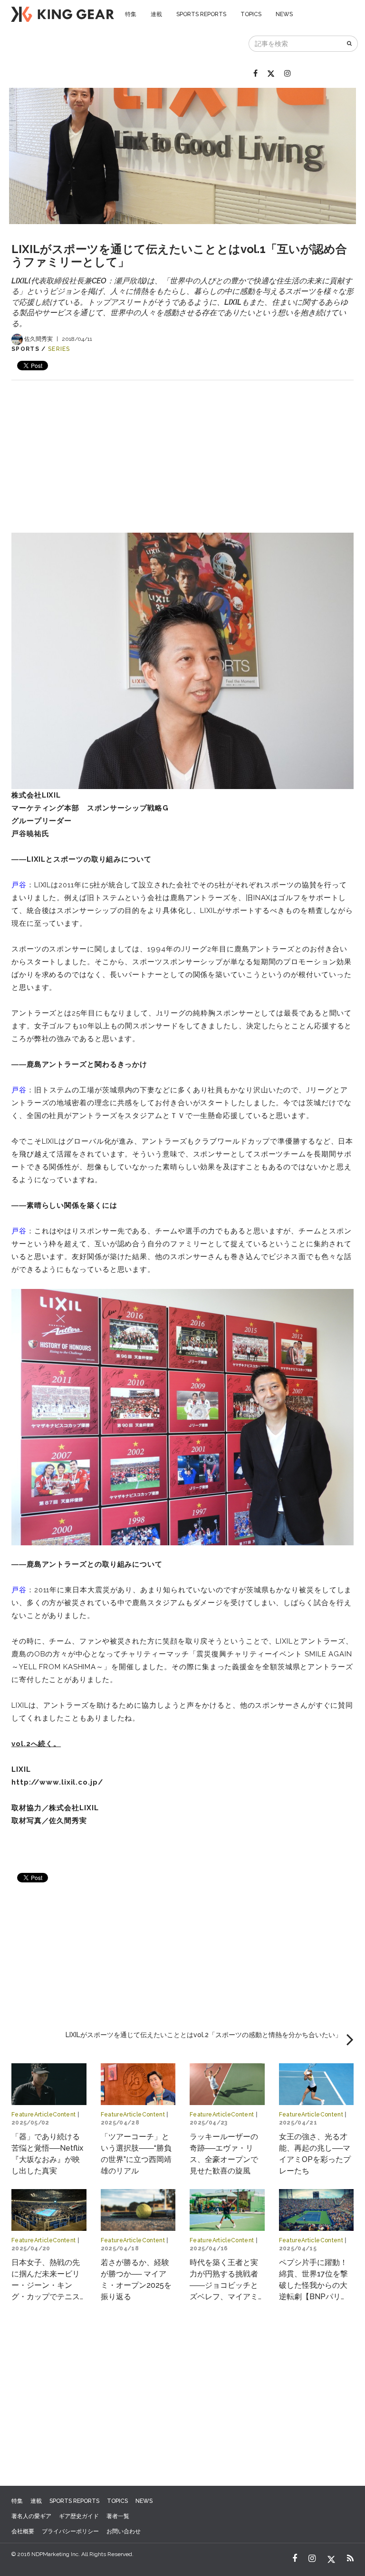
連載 (156, 14)
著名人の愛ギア (31, 2516)
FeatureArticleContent (44, 2115)
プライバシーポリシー (70, 2531)
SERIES (59, 349)
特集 (131, 14)
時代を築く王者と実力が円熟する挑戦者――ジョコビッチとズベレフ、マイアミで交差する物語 (224, 2285)
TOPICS (251, 14)
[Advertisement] (182, 447)
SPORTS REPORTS (201, 14)
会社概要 (23, 2531)
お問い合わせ (124, 2531)
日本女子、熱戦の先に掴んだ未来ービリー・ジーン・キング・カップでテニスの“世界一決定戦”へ (46, 2285)
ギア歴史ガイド (79, 2516)
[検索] (350, 44)
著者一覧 (118, 2516)
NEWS (284, 14)
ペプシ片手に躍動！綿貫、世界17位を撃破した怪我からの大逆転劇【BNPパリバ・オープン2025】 (314, 2285)
